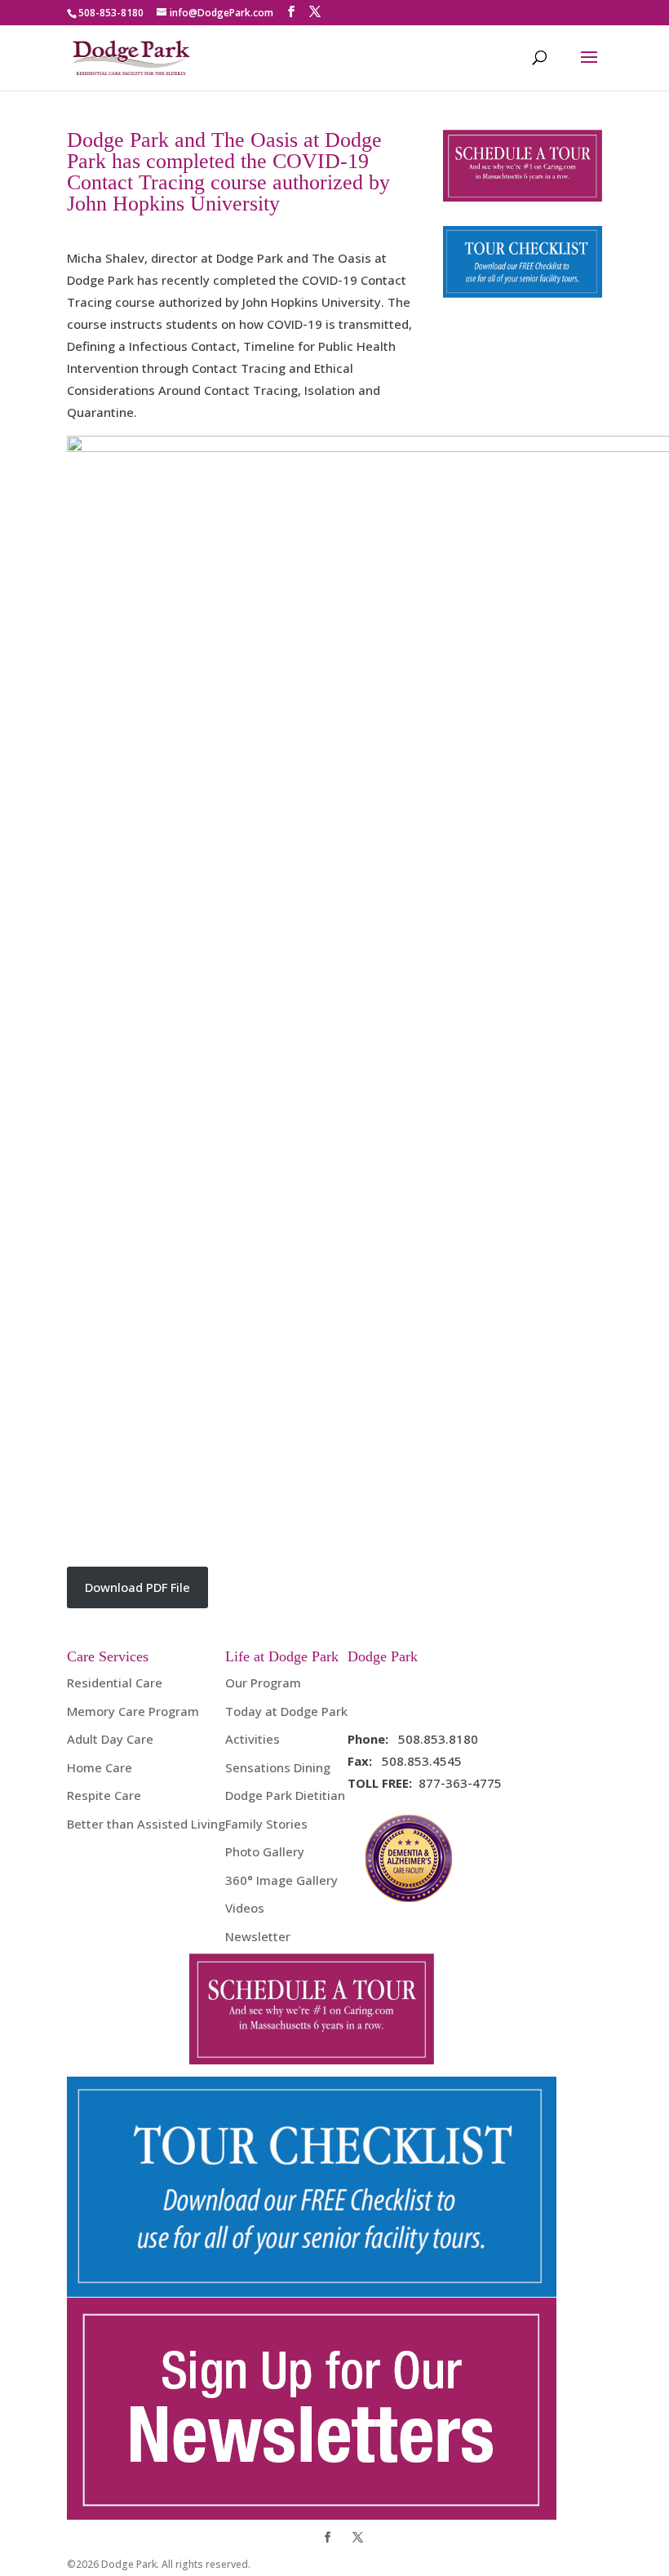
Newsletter (258, 1936)
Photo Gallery (265, 1851)
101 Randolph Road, (405, 1683)
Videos (245, 1908)
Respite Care (104, 1795)
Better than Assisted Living (146, 1824)
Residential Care (115, 1683)
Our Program (263, 1683)
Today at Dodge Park (286, 1711)
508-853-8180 (111, 13)
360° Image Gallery (281, 1880)
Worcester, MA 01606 (411, 1705)
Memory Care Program (133, 1711)
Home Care (100, 1767)
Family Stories (266, 1824)
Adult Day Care (110, 1739)
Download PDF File (137, 1587)
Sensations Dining (278, 1767)
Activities (253, 1739)
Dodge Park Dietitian (285, 1795)
